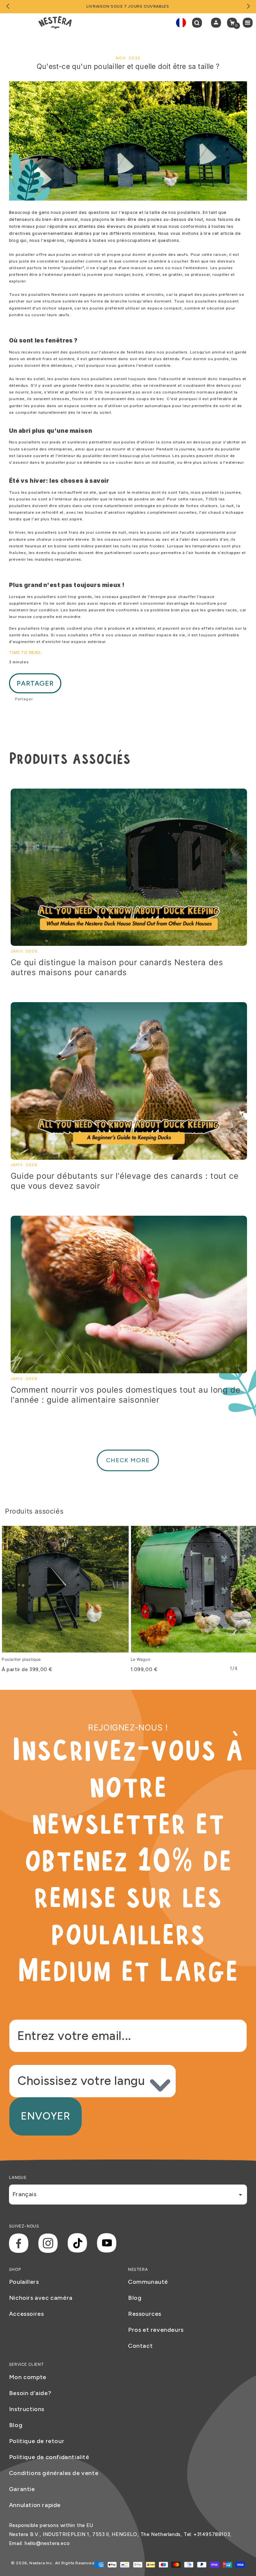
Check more (128, 1460)
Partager (35, 683)
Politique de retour (37, 2441)
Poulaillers (24, 2282)
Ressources (145, 2314)
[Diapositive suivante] (248, 7)
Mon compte (28, 2377)
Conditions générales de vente (54, 2473)
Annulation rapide (35, 2505)
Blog (135, 2298)
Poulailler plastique (21, 1659)
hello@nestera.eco (47, 2543)
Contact (140, 2346)
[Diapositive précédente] (8, 7)
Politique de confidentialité (49, 2457)
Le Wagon (141, 1659)
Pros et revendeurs (156, 2330)
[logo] (55, 23)
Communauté (148, 2282)
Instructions (27, 2409)
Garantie (22, 2489)
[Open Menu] (249, 23)
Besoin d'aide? (30, 2393)
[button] (199, 23)
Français (24, 2194)
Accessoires (26, 2314)
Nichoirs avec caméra (41, 2298)
